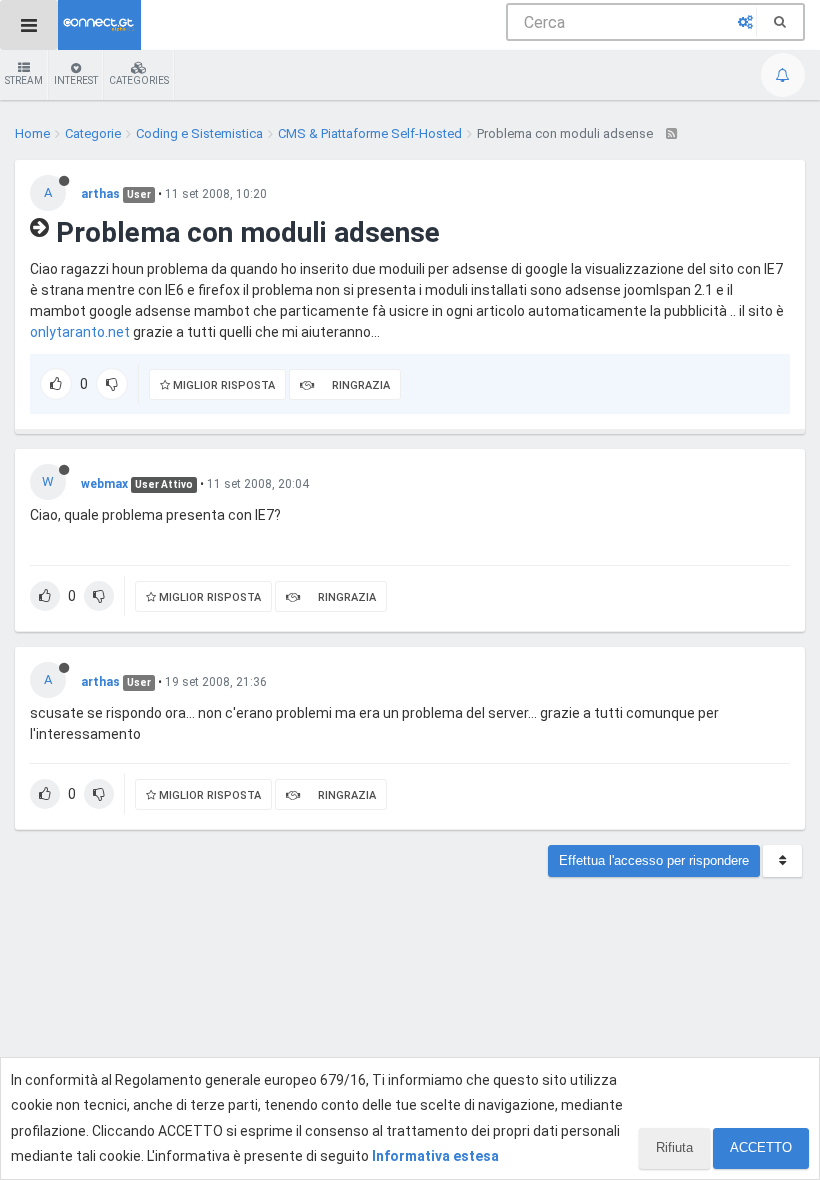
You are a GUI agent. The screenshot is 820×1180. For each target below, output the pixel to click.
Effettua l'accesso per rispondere (654, 860)
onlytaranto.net (80, 332)
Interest (76, 80)
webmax (104, 484)
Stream (24, 80)
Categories (139, 80)
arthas (100, 194)
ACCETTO (761, 1147)
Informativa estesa (435, 1156)
